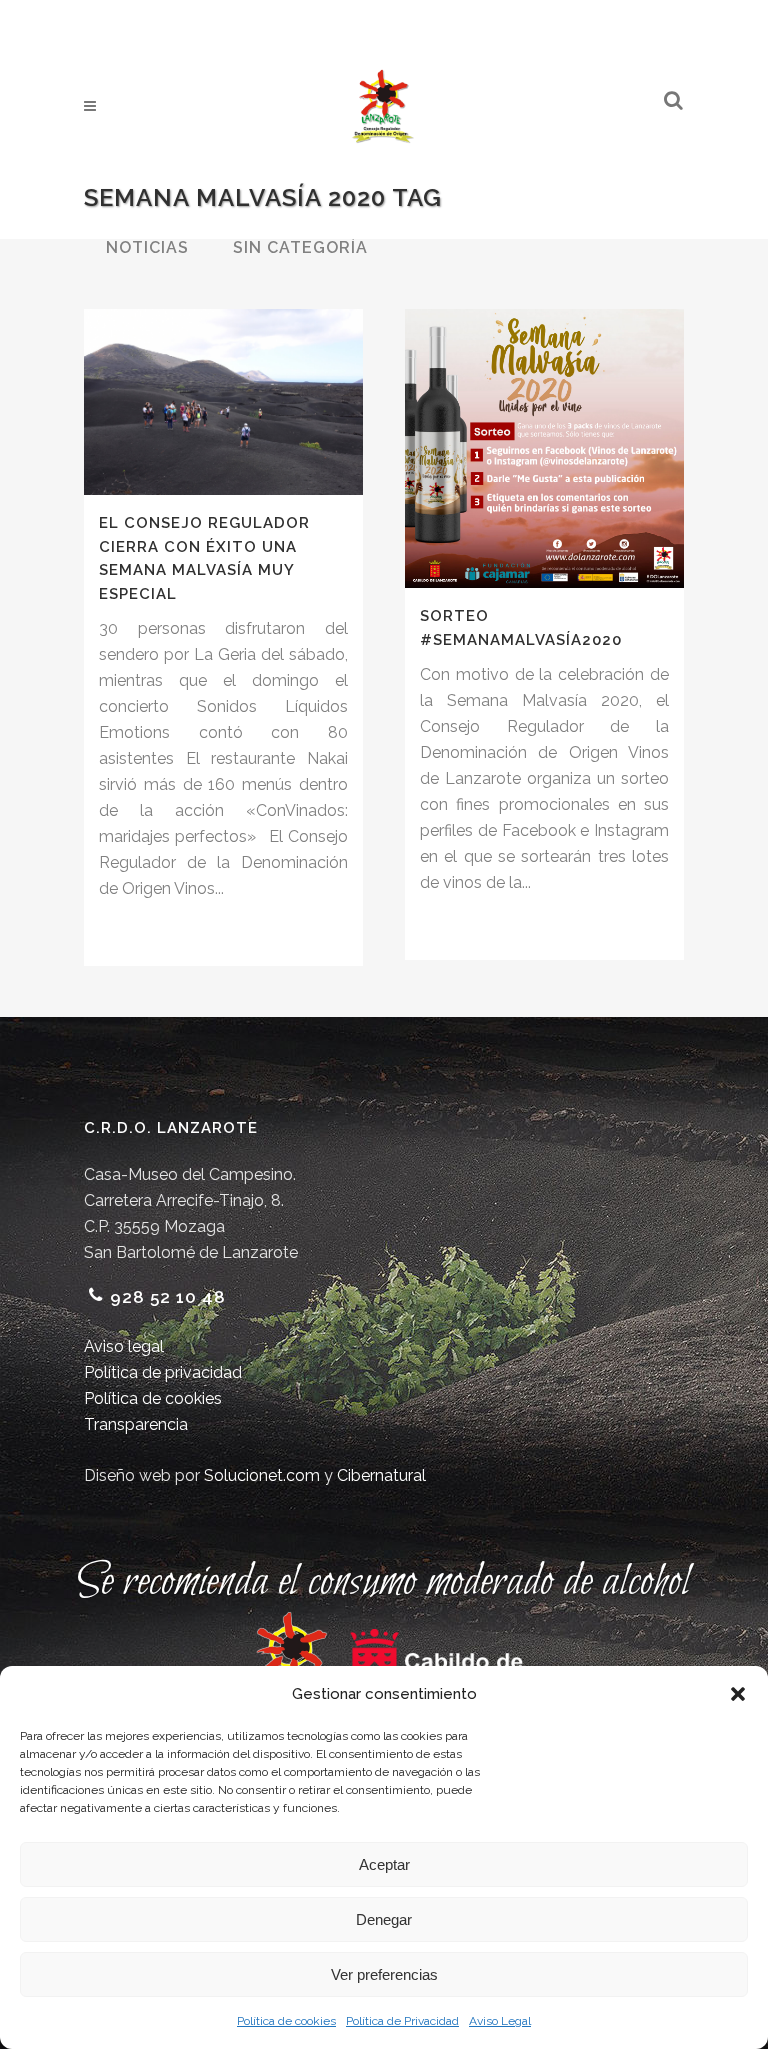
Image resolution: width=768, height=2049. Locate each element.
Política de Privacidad (402, 2021)
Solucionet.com (262, 1475)
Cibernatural (381, 1475)
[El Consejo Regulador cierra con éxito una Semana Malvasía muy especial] (223, 402)
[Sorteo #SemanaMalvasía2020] (544, 448)
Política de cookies (286, 2021)
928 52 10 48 (168, 1297)
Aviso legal (124, 1346)
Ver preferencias (384, 1974)
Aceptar (384, 1864)
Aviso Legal (500, 2021)
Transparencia (136, 1424)
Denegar (384, 1919)
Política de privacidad (163, 1372)
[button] (738, 1694)
